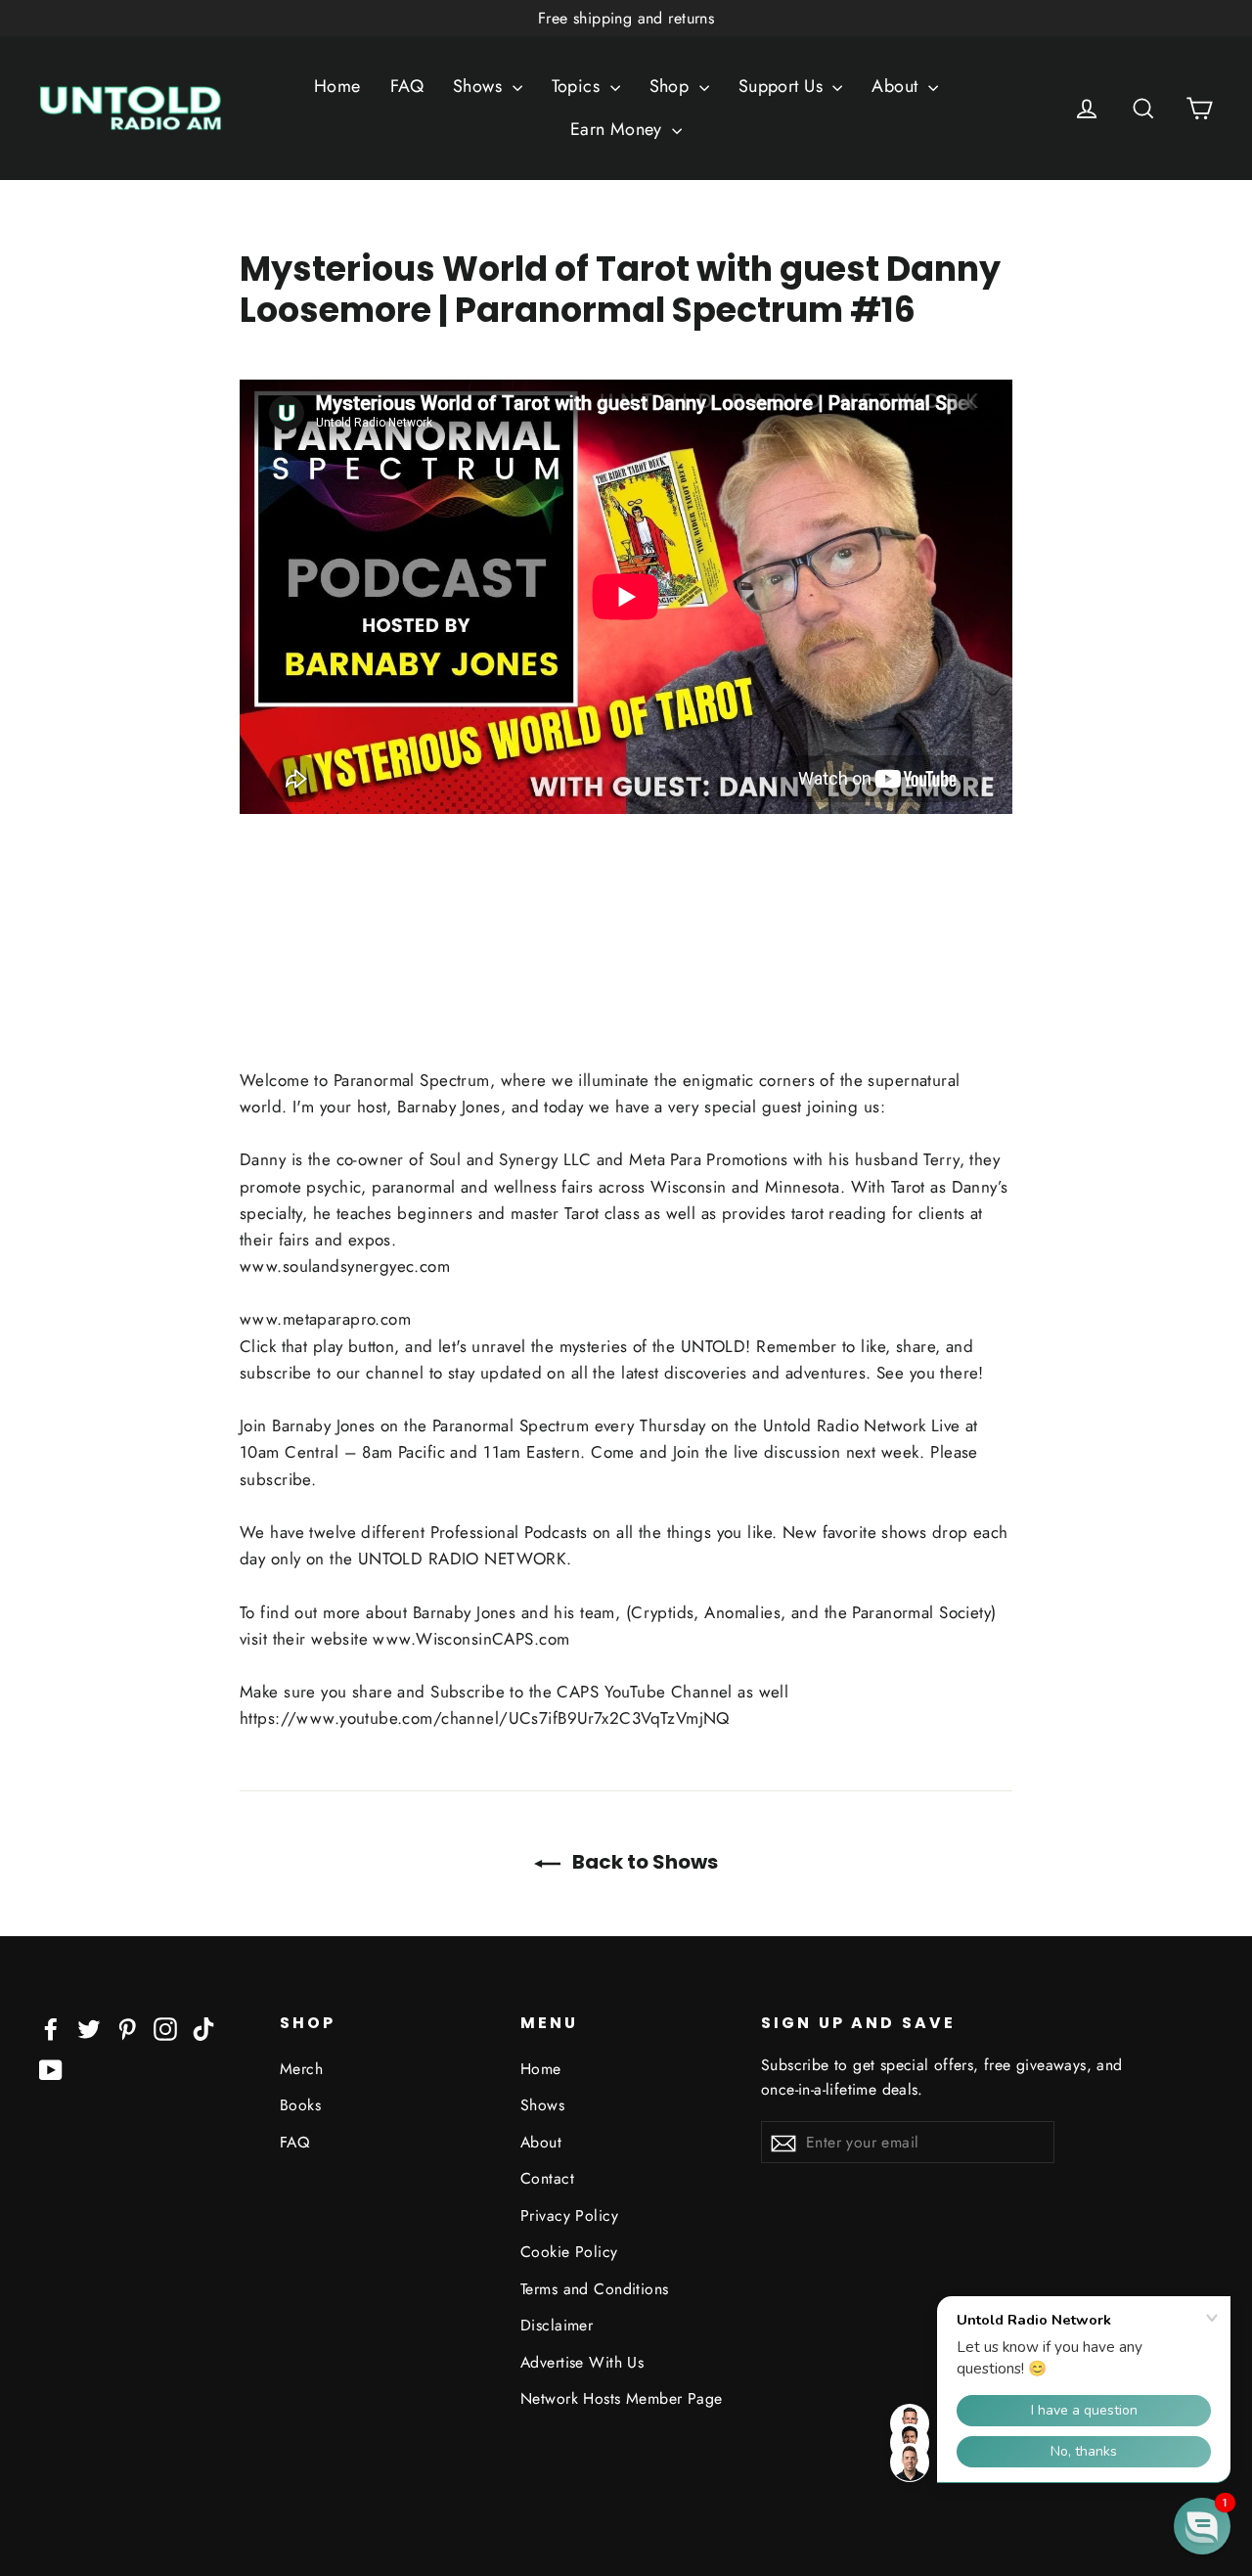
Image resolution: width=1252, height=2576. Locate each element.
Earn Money (619, 129)
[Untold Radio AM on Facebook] (51, 2028)
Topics (579, 86)
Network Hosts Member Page (622, 2398)
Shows (480, 86)
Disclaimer (557, 2325)
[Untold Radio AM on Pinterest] (127, 2028)
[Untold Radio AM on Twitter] (89, 2028)
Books (300, 2105)
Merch (301, 2069)
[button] (1202, 2526)
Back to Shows (643, 1862)
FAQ (407, 86)
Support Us (783, 86)
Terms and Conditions (595, 2289)
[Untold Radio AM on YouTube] (51, 2069)
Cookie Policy (569, 2252)
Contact (547, 2178)
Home (337, 86)
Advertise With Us (582, 2362)
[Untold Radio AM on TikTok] (203, 2028)
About (897, 86)
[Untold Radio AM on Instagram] (165, 2028)
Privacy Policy (569, 2215)
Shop (672, 86)
